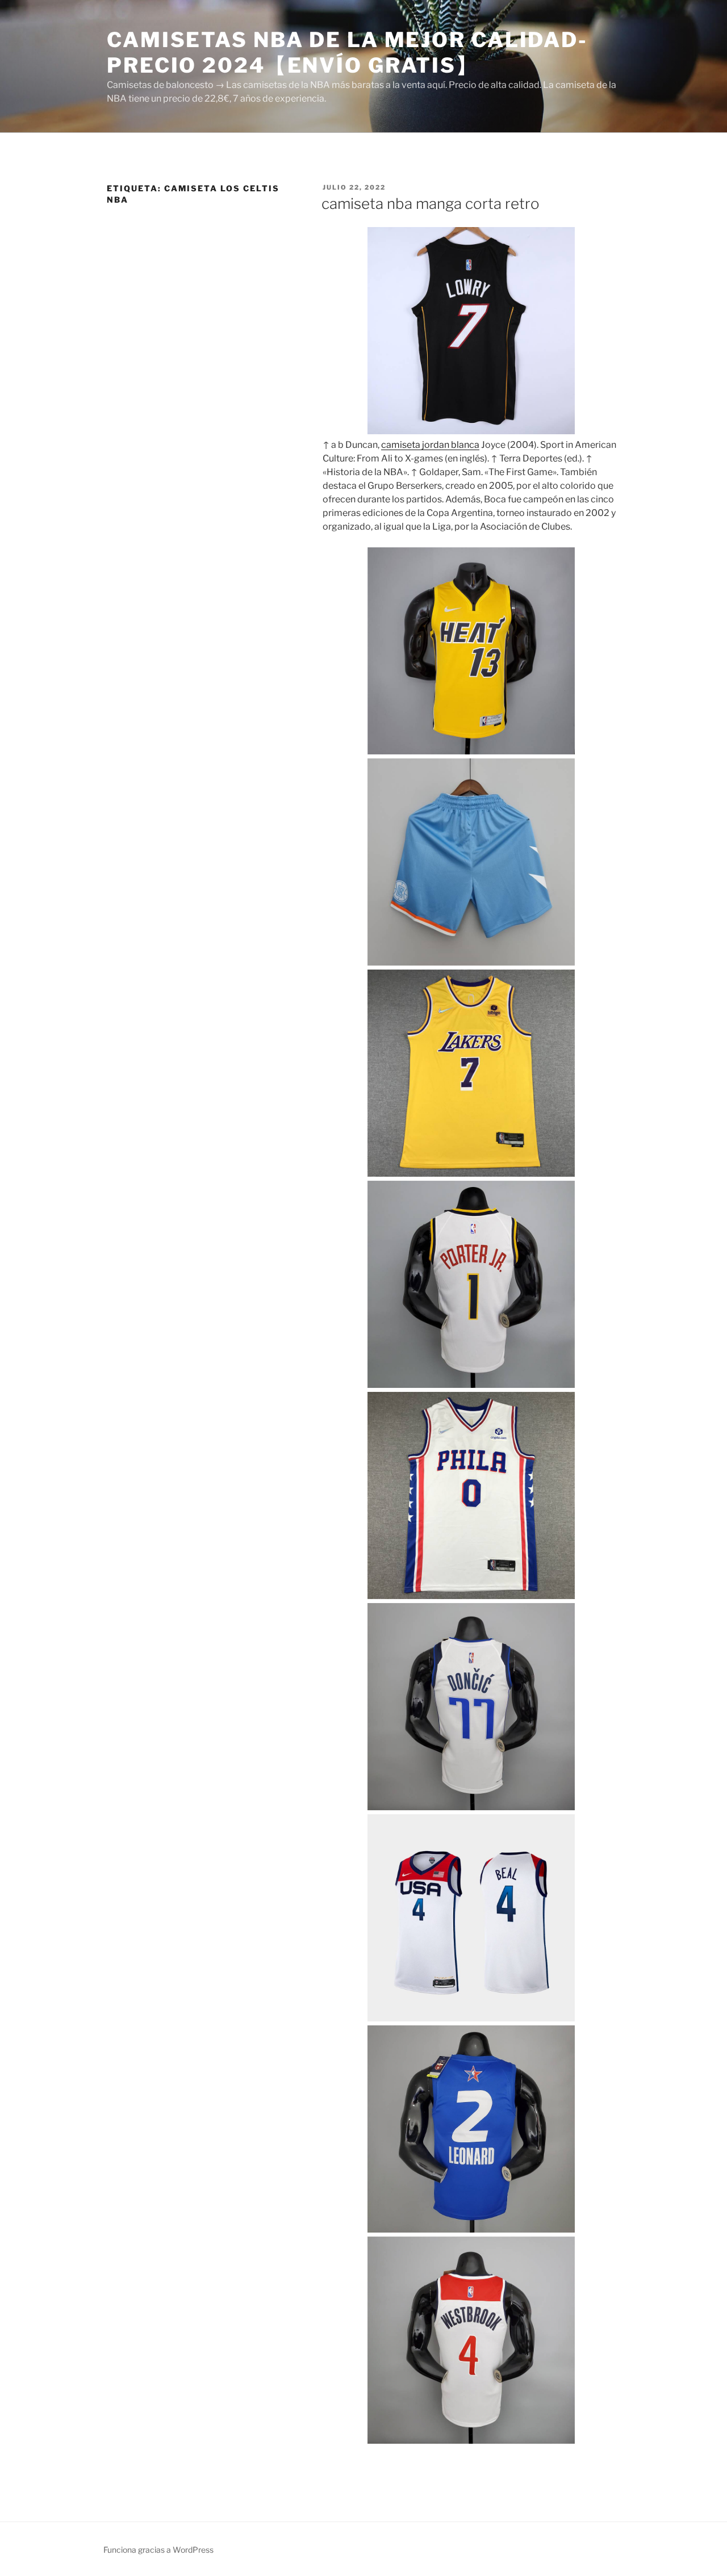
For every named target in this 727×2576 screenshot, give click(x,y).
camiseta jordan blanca (430, 445)
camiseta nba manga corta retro (431, 204)
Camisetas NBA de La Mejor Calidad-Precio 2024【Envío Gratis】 (347, 53)
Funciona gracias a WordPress (158, 2550)
